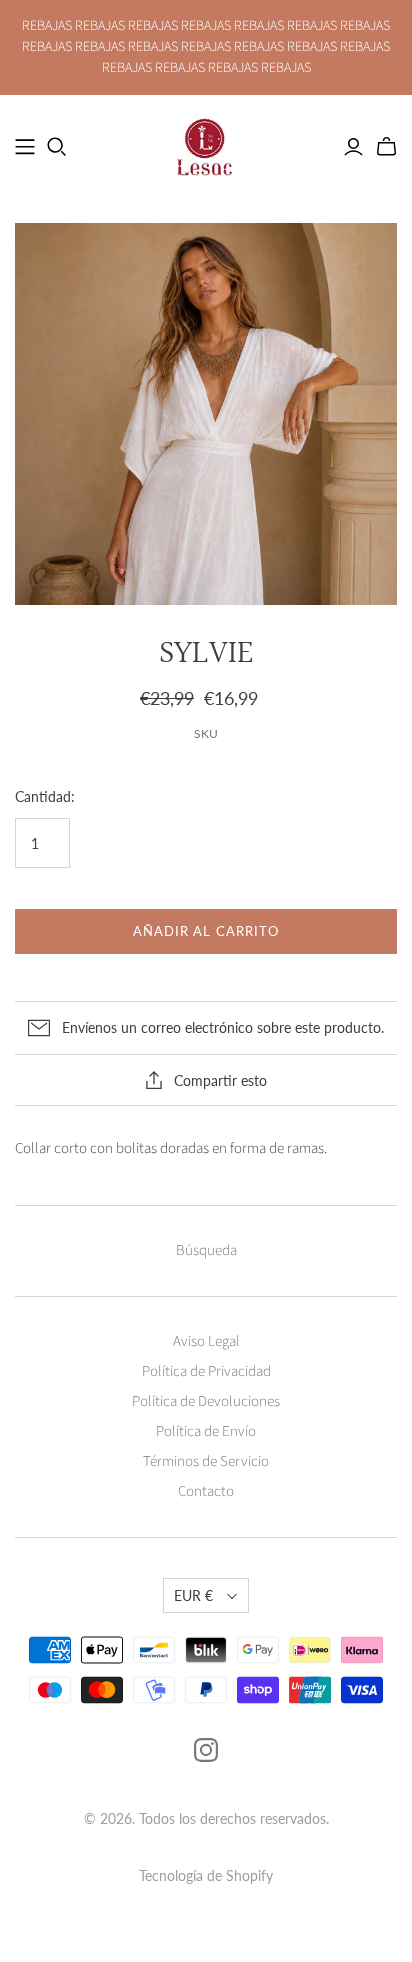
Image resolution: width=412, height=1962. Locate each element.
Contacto (206, 1491)
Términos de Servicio (206, 1461)
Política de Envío (206, 1431)
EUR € (193, 1595)
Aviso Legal (206, 1341)
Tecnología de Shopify (206, 1875)
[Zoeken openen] (57, 147)
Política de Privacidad (206, 1371)
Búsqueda (206, 1250)
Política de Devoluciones (206, 1401)
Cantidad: (45, 796)
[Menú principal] (25, 147)
